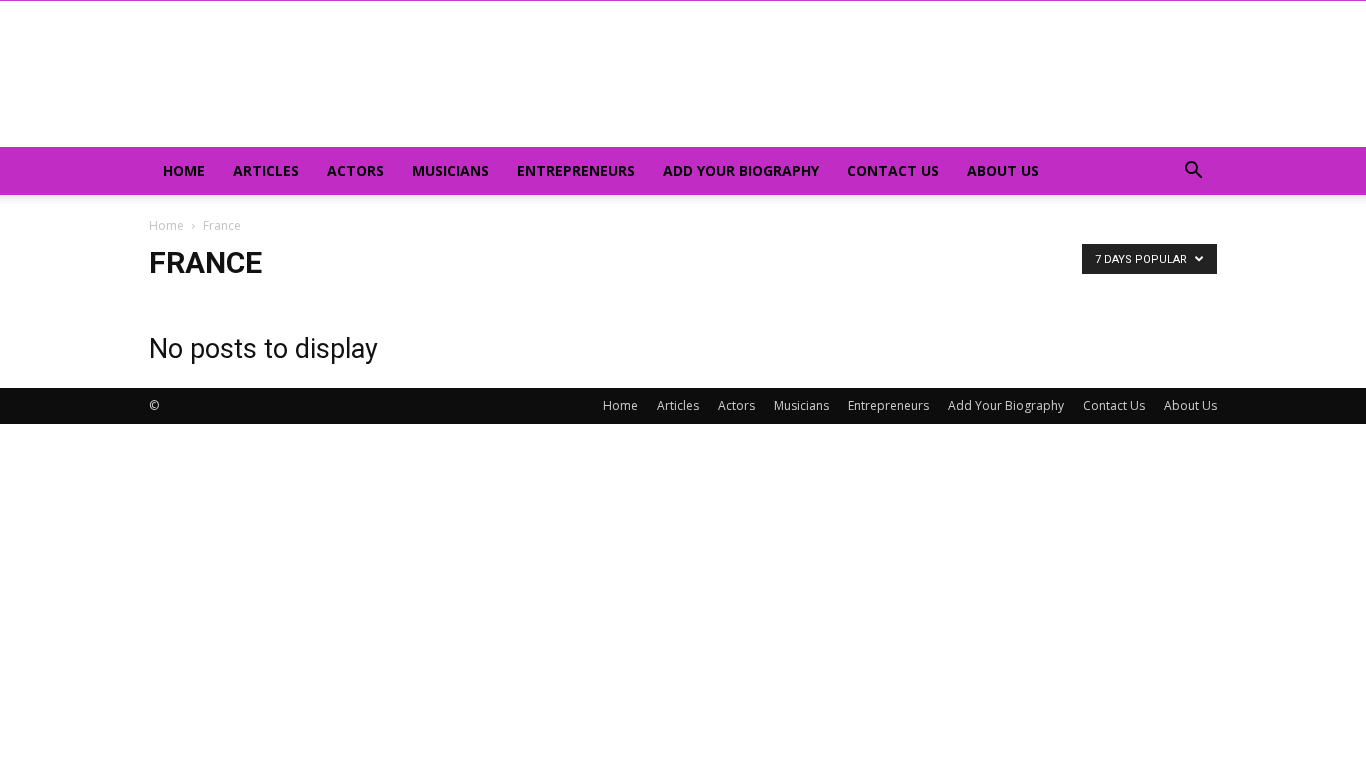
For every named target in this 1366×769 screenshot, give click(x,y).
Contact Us (893, 170)
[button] (1193, 172)
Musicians (450, 170)
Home (184, 170)
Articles (266, 170)
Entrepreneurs (576, 170)
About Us (1003, 170)
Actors (355, 170)
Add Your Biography (741, 170)
